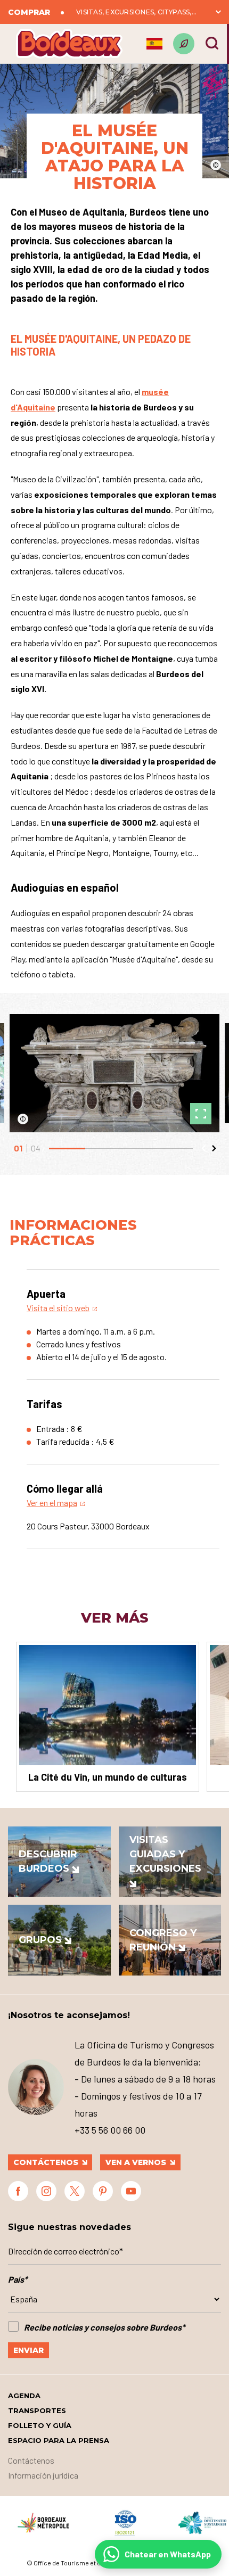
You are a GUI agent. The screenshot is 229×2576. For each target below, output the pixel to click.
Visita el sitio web (58, 1308)
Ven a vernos (136, 2162)
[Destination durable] (184, 44)
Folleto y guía (40, 2425)
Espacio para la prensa (59, 2440)
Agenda (24, 2396)
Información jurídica (43, 2475)
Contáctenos (46, 2162)
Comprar (29, 12)
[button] (203, 1148)
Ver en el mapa (52, 1503)
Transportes (37, 2410)
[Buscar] (212, 43)
